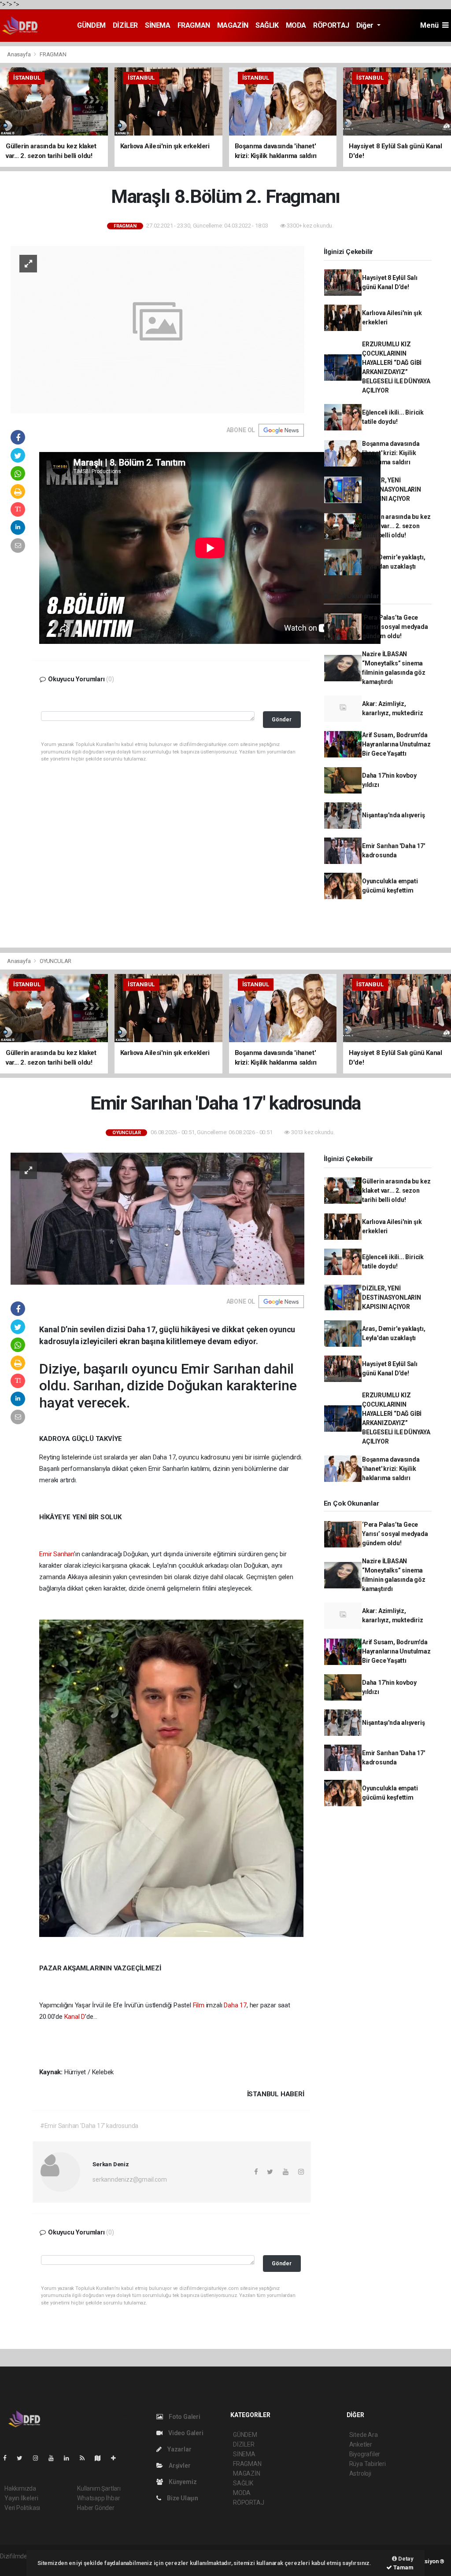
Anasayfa (19, 54)
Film (199, 2005)
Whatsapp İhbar (98, 2498)
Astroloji (360, 2473)
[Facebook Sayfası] (8, 2458)
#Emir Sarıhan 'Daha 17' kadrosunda (89, 2126)
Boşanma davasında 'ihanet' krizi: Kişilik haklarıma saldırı (391, 453)
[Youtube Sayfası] (55, 2458)
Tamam (403, 2567)
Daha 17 (235, 2005)
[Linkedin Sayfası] (70, 2458)
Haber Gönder (96, 2508)
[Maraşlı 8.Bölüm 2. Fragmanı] (157, 329)
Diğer (366, 25)
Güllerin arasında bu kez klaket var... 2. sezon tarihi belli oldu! (396, 526)
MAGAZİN (233, 25)
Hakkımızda (20, 2488)
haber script (16, 2565)
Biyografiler (365, 2454)
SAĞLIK (267, 25)
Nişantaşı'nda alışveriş (394, 815)
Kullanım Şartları (99, 2488)
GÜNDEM (91, 25)
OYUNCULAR (55, 961)
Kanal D (75, 2017)
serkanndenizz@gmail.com (130, 2179)
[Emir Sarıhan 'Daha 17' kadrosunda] (157, 1218)
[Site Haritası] (101, 2458)
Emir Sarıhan (57, 1554)
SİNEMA (158, 25)
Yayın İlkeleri (21, 2498)
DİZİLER (125, 25)
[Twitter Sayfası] (23, 2458)
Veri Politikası (22, 2508)
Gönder (282, 719)
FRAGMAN (194, 25)
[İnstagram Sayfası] (39, 2458)
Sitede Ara (364, 2435)
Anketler (361, 2444)
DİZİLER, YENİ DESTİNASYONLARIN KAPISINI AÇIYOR (392, 489)
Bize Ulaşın (182, 2498)
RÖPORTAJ (331, 25)
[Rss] (86, 2458)
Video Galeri (185, 2433)
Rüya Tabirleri (368, 2464)
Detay (405, 2559)
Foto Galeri (184, 2417)
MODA (296, 25)
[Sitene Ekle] (117, 2458)
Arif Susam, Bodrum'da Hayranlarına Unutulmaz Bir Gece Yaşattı (396, 744)
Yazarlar (179, 2449)
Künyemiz (182, 2482)
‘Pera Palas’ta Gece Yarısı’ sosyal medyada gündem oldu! (395, 627)
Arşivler (179, 2466)
